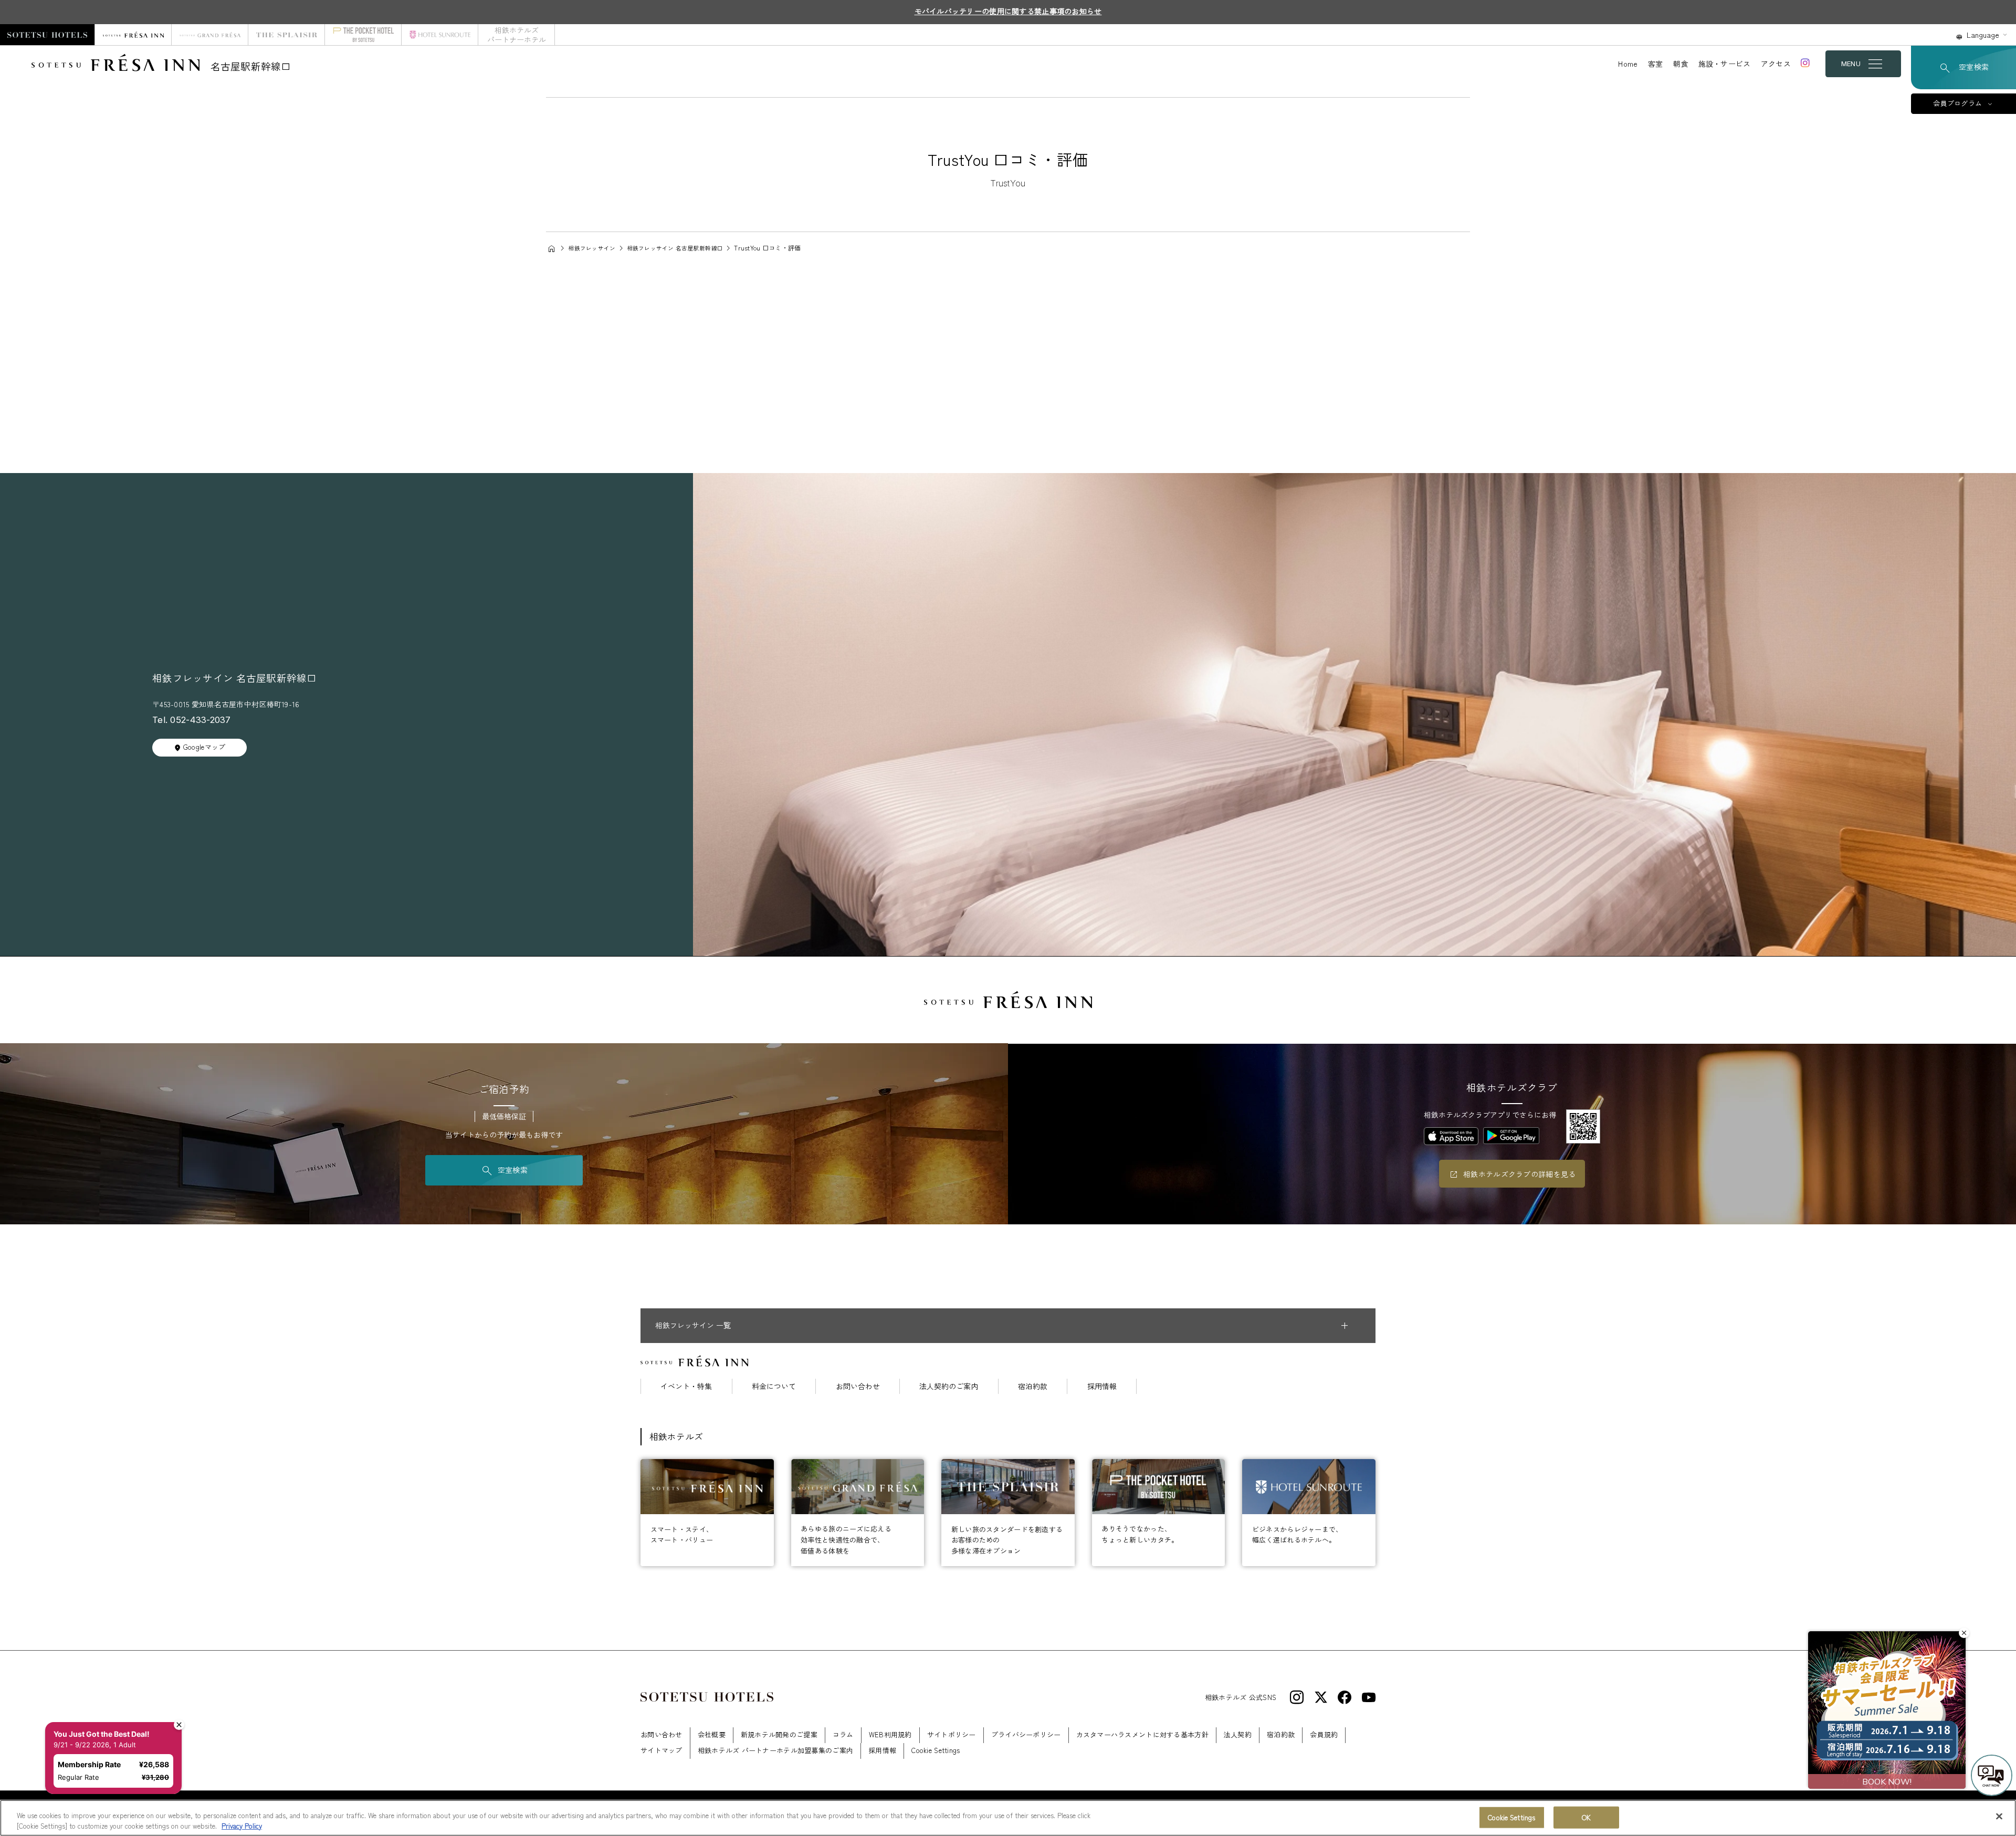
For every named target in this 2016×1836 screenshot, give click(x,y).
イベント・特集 (686, 1386)
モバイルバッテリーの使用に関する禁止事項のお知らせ (1008, 11)
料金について (774, 1386)
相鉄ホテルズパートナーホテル (517, 35)
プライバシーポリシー (1026, 1734)
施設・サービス (1725, 64)
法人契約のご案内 (949, 1386)
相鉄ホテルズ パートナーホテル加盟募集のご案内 (775, 1750)
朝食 (1681, 64)
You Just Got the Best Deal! (107, 1692)
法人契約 (1238, 1734)
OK (1586, 1817)
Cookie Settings (1511, 1817)
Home (1628, 64)
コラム (843, 1734)
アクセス (1776, 64)
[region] (1008, 1818)
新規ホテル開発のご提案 (779, 1734)
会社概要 (712, 1734)
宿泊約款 (1033, 1386)
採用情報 (1102, 1386)
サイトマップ (661, 1750)
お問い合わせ (858, 1386)
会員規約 (1324, 1734)
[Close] (1999, 1817)
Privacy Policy (242, 1825)
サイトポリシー (952, 1734)
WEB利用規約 (890, 1734)
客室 (1656, 64)
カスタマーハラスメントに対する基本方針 (1142, 1734)
